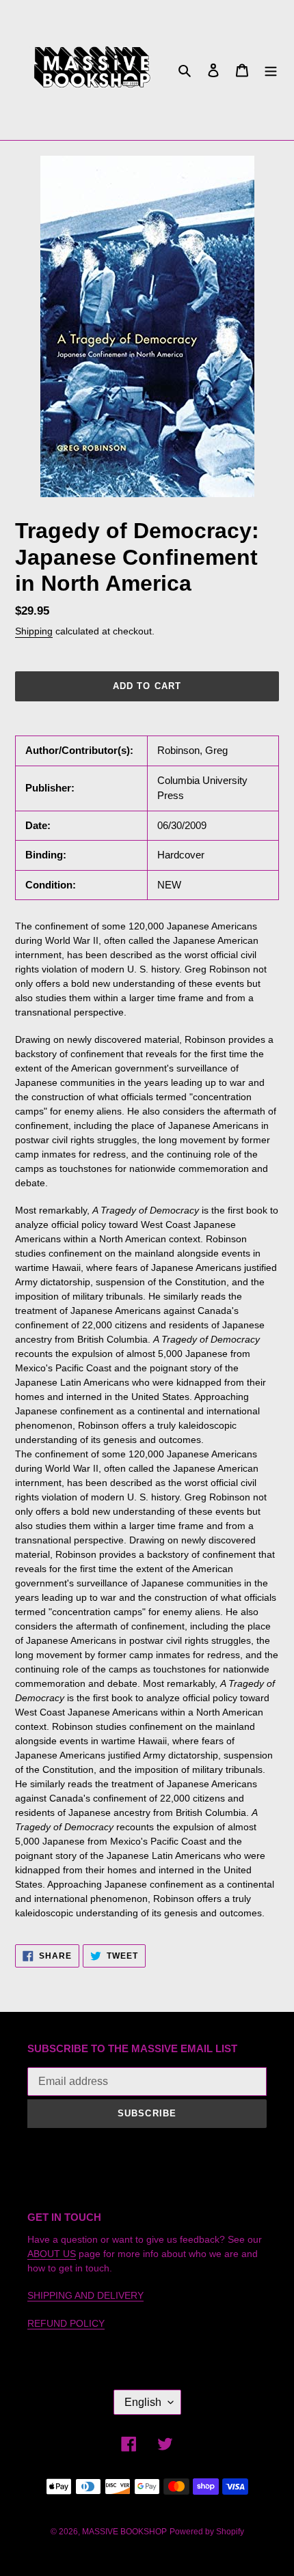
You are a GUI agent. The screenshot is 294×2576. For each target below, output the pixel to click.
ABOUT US (52, 2254)
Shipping (34, 631)
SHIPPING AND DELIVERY (85, 2295)
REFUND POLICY (66, 2323)
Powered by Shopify (207, 2532)
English (143, 2402)
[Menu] (271, 70)
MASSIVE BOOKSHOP (124, 2532)
